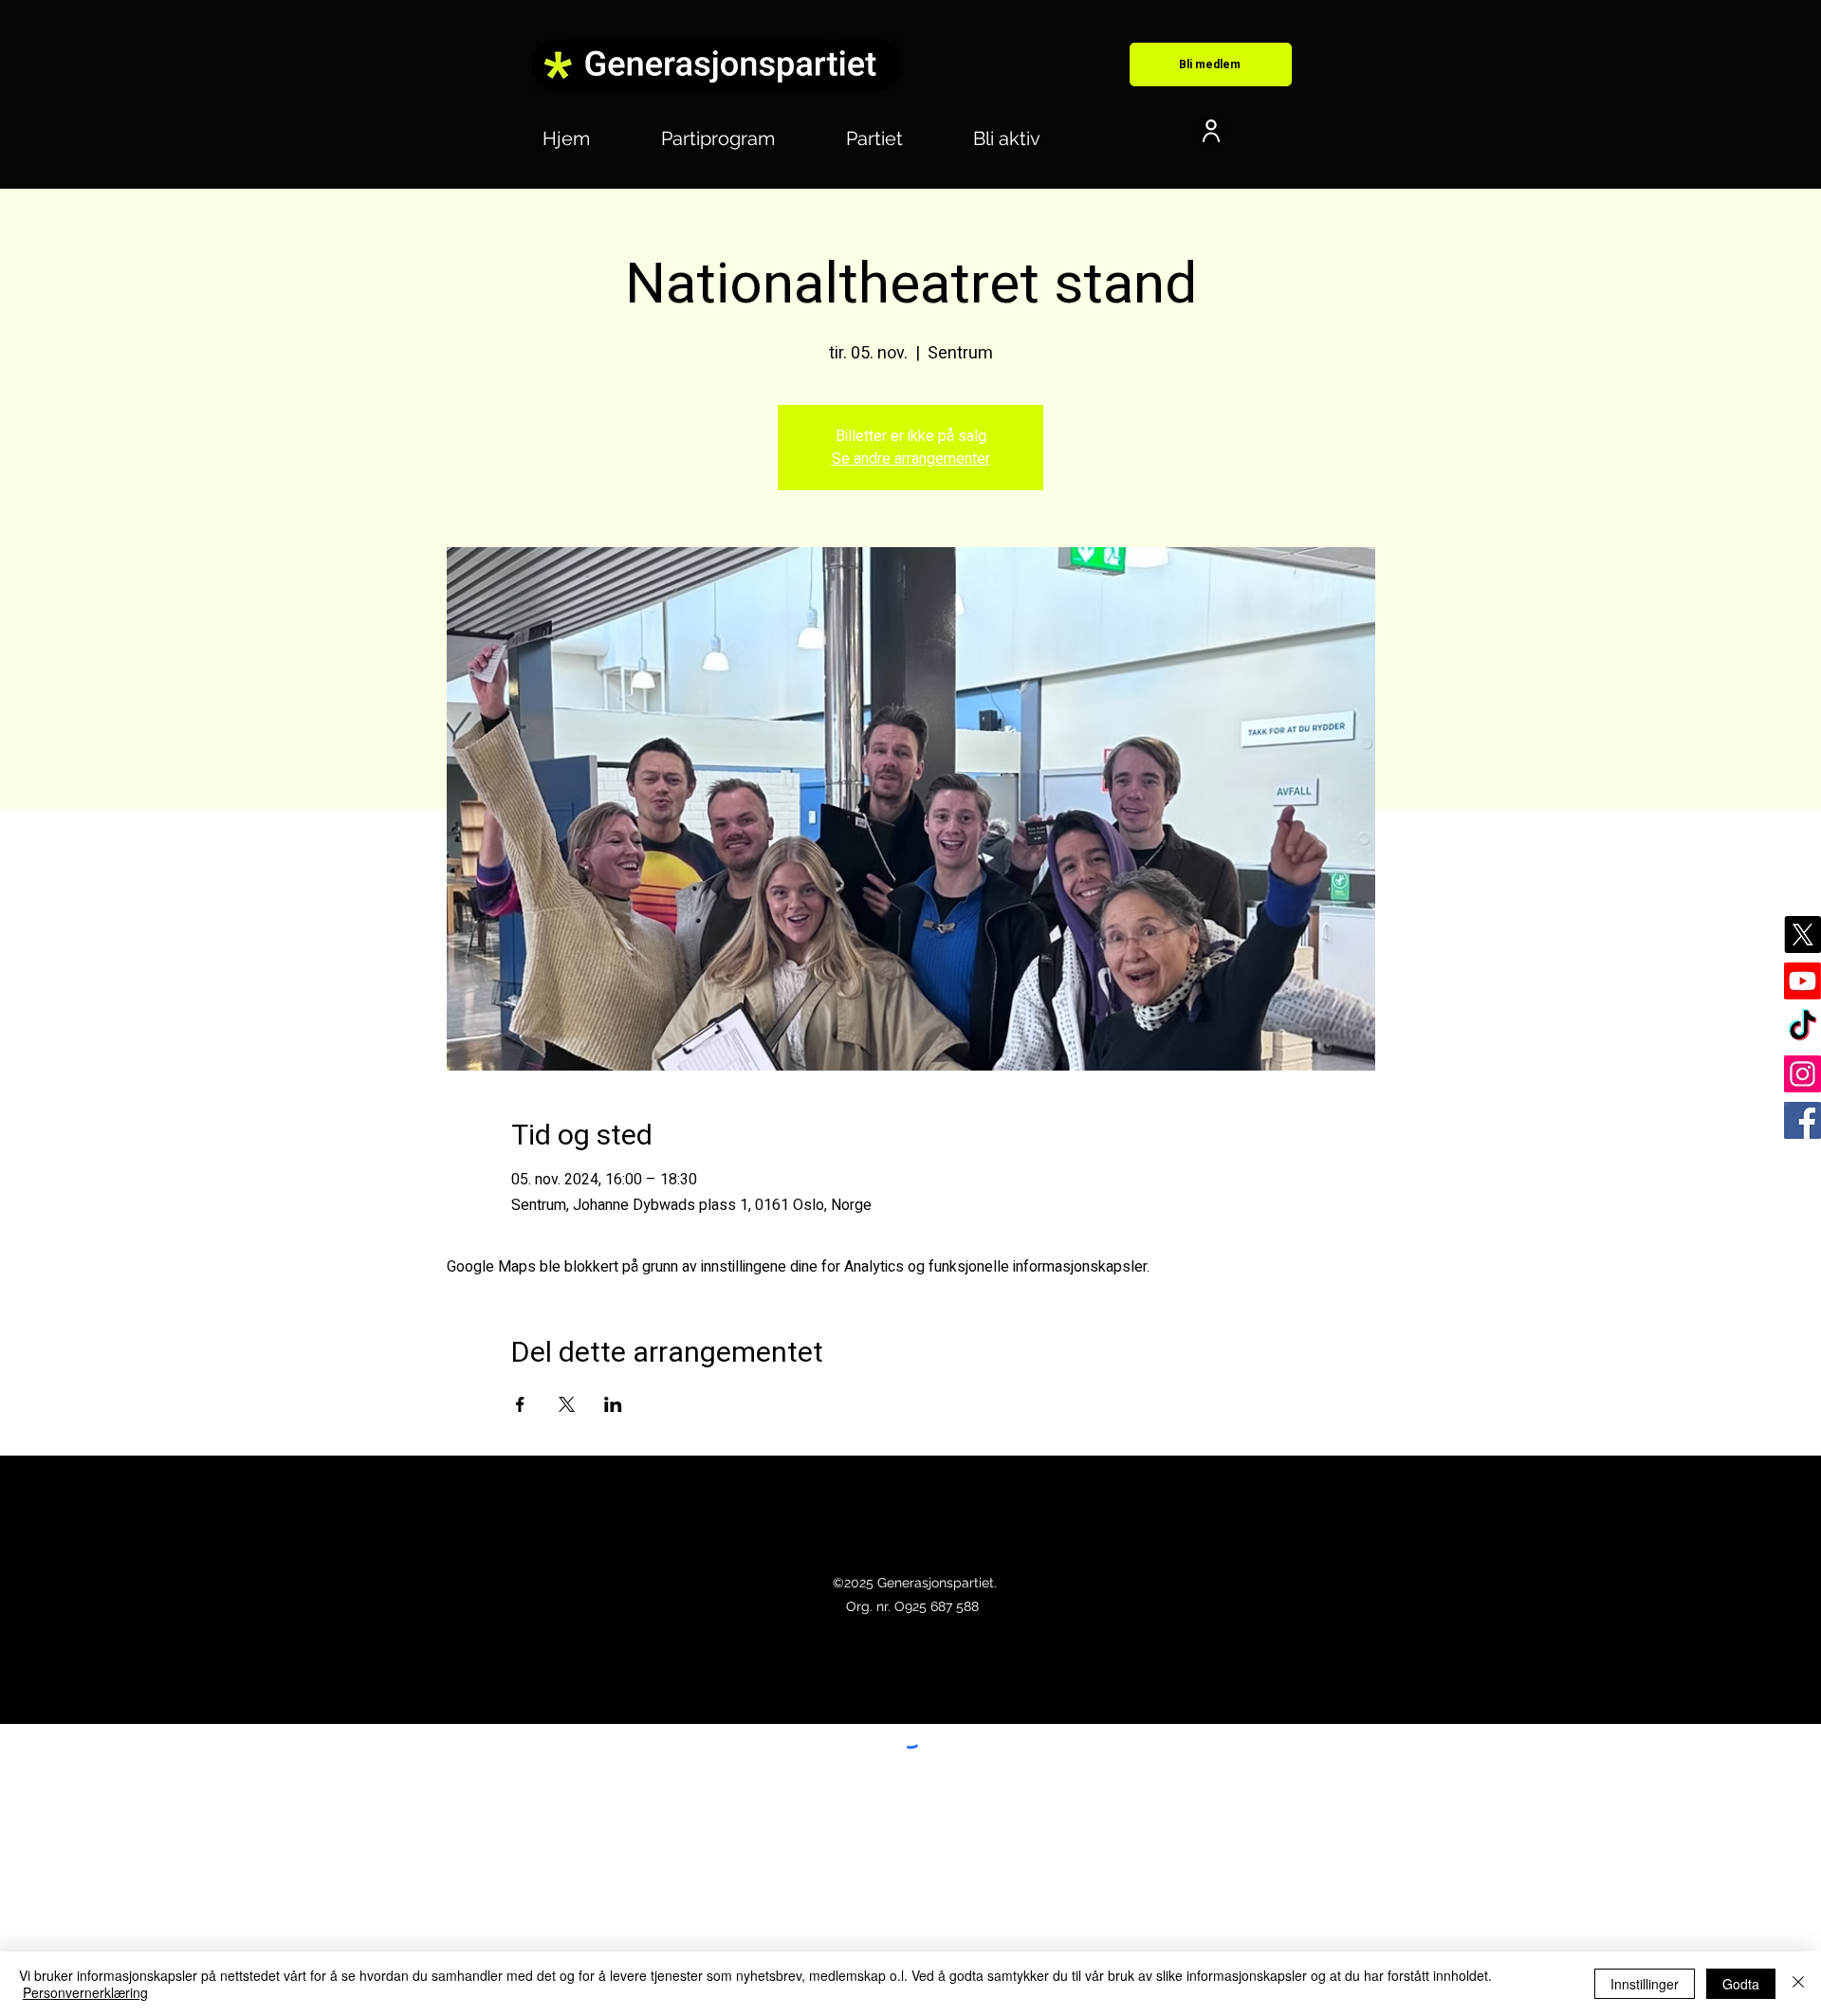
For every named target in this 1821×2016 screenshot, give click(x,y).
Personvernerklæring (85, 1992)
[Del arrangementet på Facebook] (520, 1404)
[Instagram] (1803, 1074)
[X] (1803, 935)
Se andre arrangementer (911, 459)
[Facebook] (1803, 1120)
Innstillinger (1645, 1984)
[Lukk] (1798, 1984)
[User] (1211, 130)
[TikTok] (1803, 1027)
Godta (1741, 1984)
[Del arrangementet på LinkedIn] (613, 1404)
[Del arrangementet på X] (567, 1404)
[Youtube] (1803, 981)
